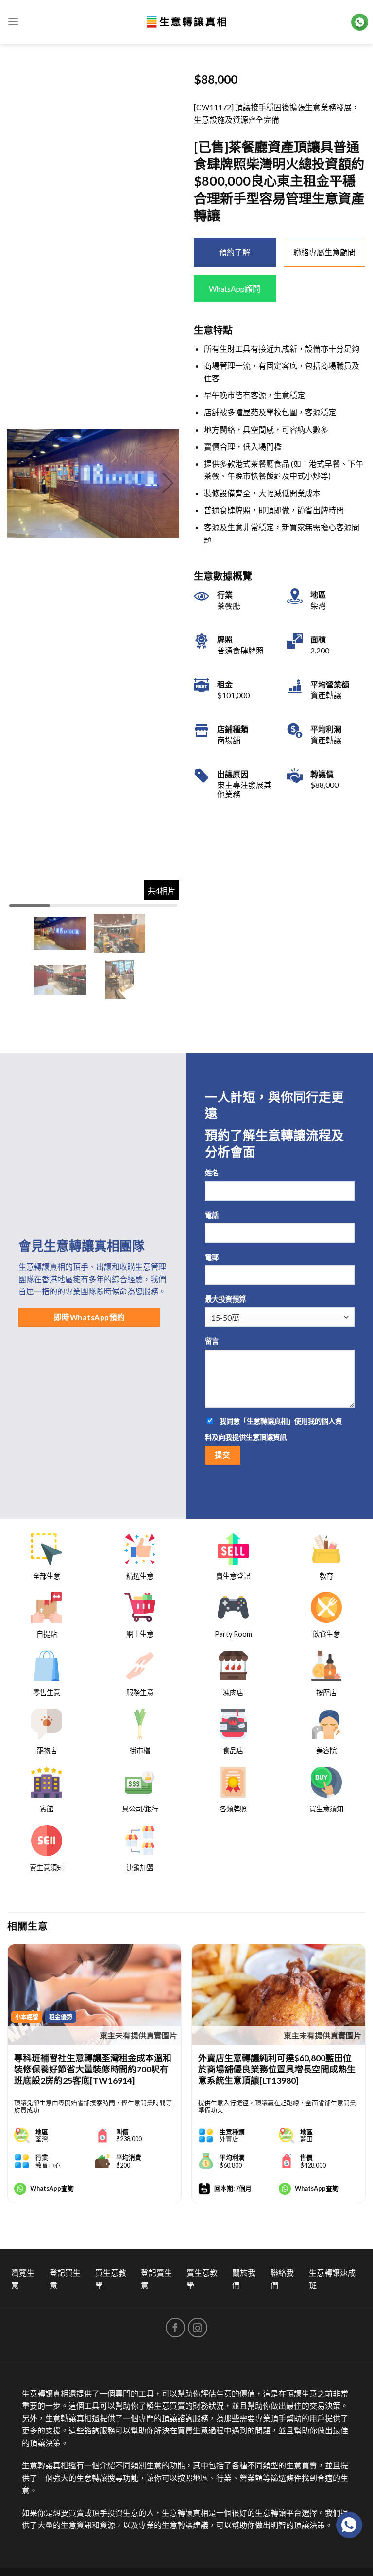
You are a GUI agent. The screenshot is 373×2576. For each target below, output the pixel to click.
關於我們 (244, 2279)
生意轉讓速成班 (332, 2279)
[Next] (365, 2081)
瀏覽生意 (23, 2279)
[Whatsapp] (349, 2525)
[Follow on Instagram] (198, 2328)
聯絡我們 (282, 2279)
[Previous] (8, 2081)
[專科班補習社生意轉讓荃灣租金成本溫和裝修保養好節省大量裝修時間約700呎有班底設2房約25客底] (94, 1995)
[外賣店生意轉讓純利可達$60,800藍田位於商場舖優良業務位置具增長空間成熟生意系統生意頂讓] (279, 1995)
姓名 (212, 1173)
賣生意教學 (202, 2279)
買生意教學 (111, 2279)
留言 (212, 1341)
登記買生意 (65, 2279)
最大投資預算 (225, 1299)
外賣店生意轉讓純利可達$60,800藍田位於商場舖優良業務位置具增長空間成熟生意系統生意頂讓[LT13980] (277, 2069)
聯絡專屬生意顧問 (324, 252)
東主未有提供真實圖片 (138, 2035)
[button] (168, 483)
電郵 (212, 1257)
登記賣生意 (156, 2279)
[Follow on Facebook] (175, 2328)
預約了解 (235, 252)
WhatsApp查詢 (52, 2188)
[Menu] (13, 22)
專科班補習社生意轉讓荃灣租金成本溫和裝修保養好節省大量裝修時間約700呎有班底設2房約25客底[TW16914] (93, 2069)
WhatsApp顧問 (235, 288)
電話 (212, 1215)
